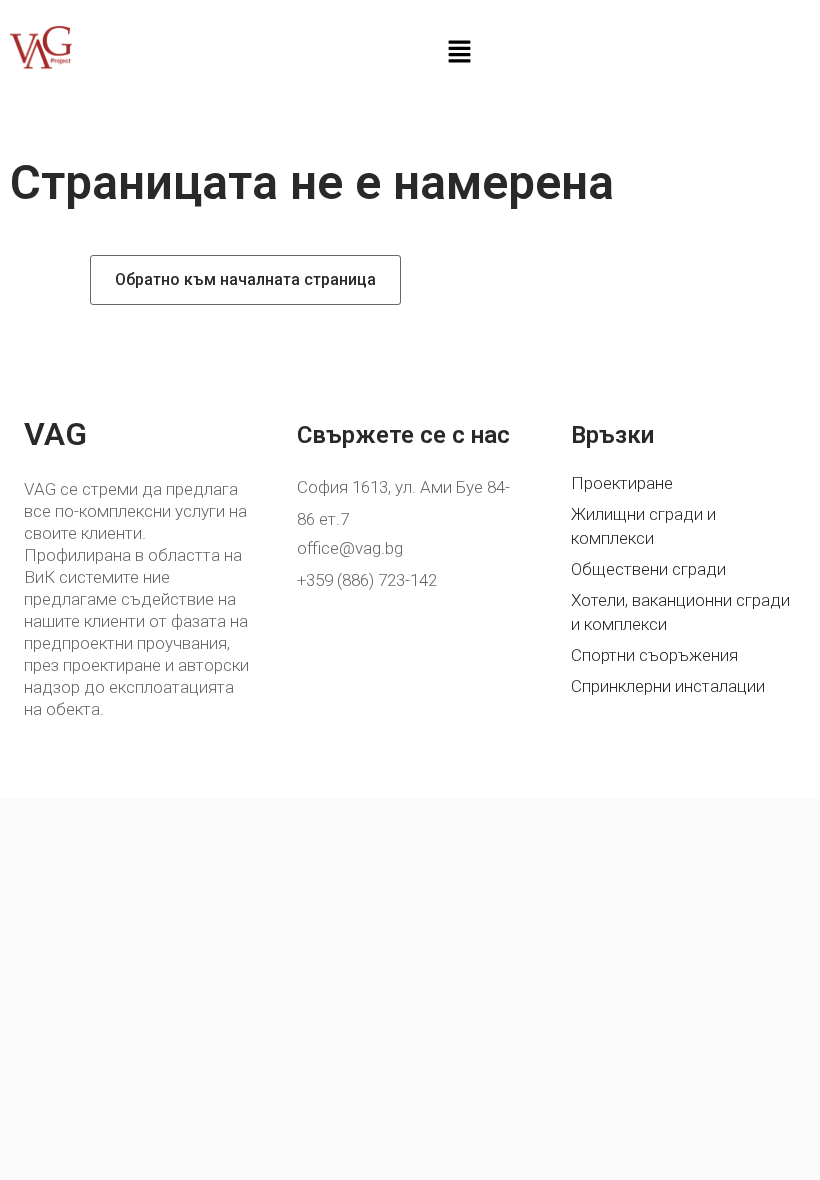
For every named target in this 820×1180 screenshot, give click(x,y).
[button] (459, 53)
